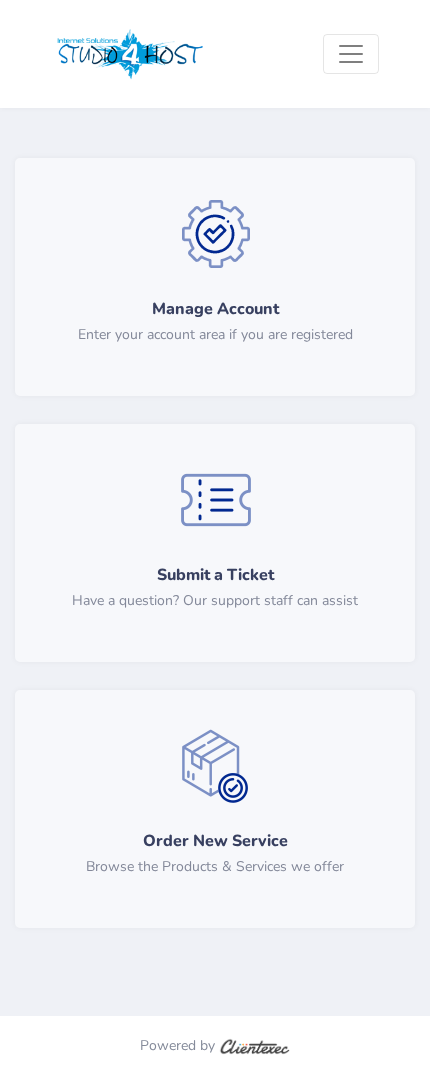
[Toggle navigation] (351, 54)
